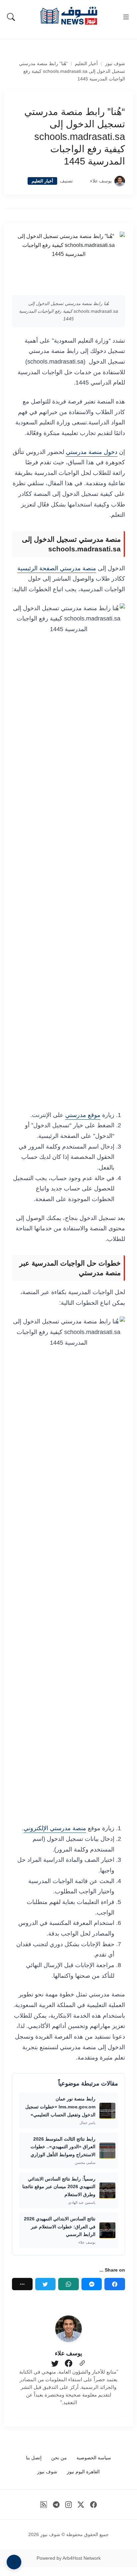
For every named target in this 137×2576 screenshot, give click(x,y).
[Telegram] (56, 2505)
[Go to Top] (14, 2562)
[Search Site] (11, 17)
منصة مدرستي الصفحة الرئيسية (57, 568)
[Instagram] (69, 2505)
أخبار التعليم (86, 64)
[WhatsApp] (68, 2284)
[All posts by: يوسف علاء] (68, 2329)
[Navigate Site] (126, 17)
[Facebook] (115, 2284)
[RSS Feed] (44, 2505)
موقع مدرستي (83, 1115)
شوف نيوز (115, 64)
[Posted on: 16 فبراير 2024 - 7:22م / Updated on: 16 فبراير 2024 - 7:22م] (81, 181)
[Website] (82, 2364)
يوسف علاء (101, 181)
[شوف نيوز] (68, 16)
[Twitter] (46, 2284)
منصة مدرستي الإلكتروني (55, 1828)
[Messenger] (92, 2284)
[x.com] (81, 2505)
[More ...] (22, 2284)
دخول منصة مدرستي (92, 452)
